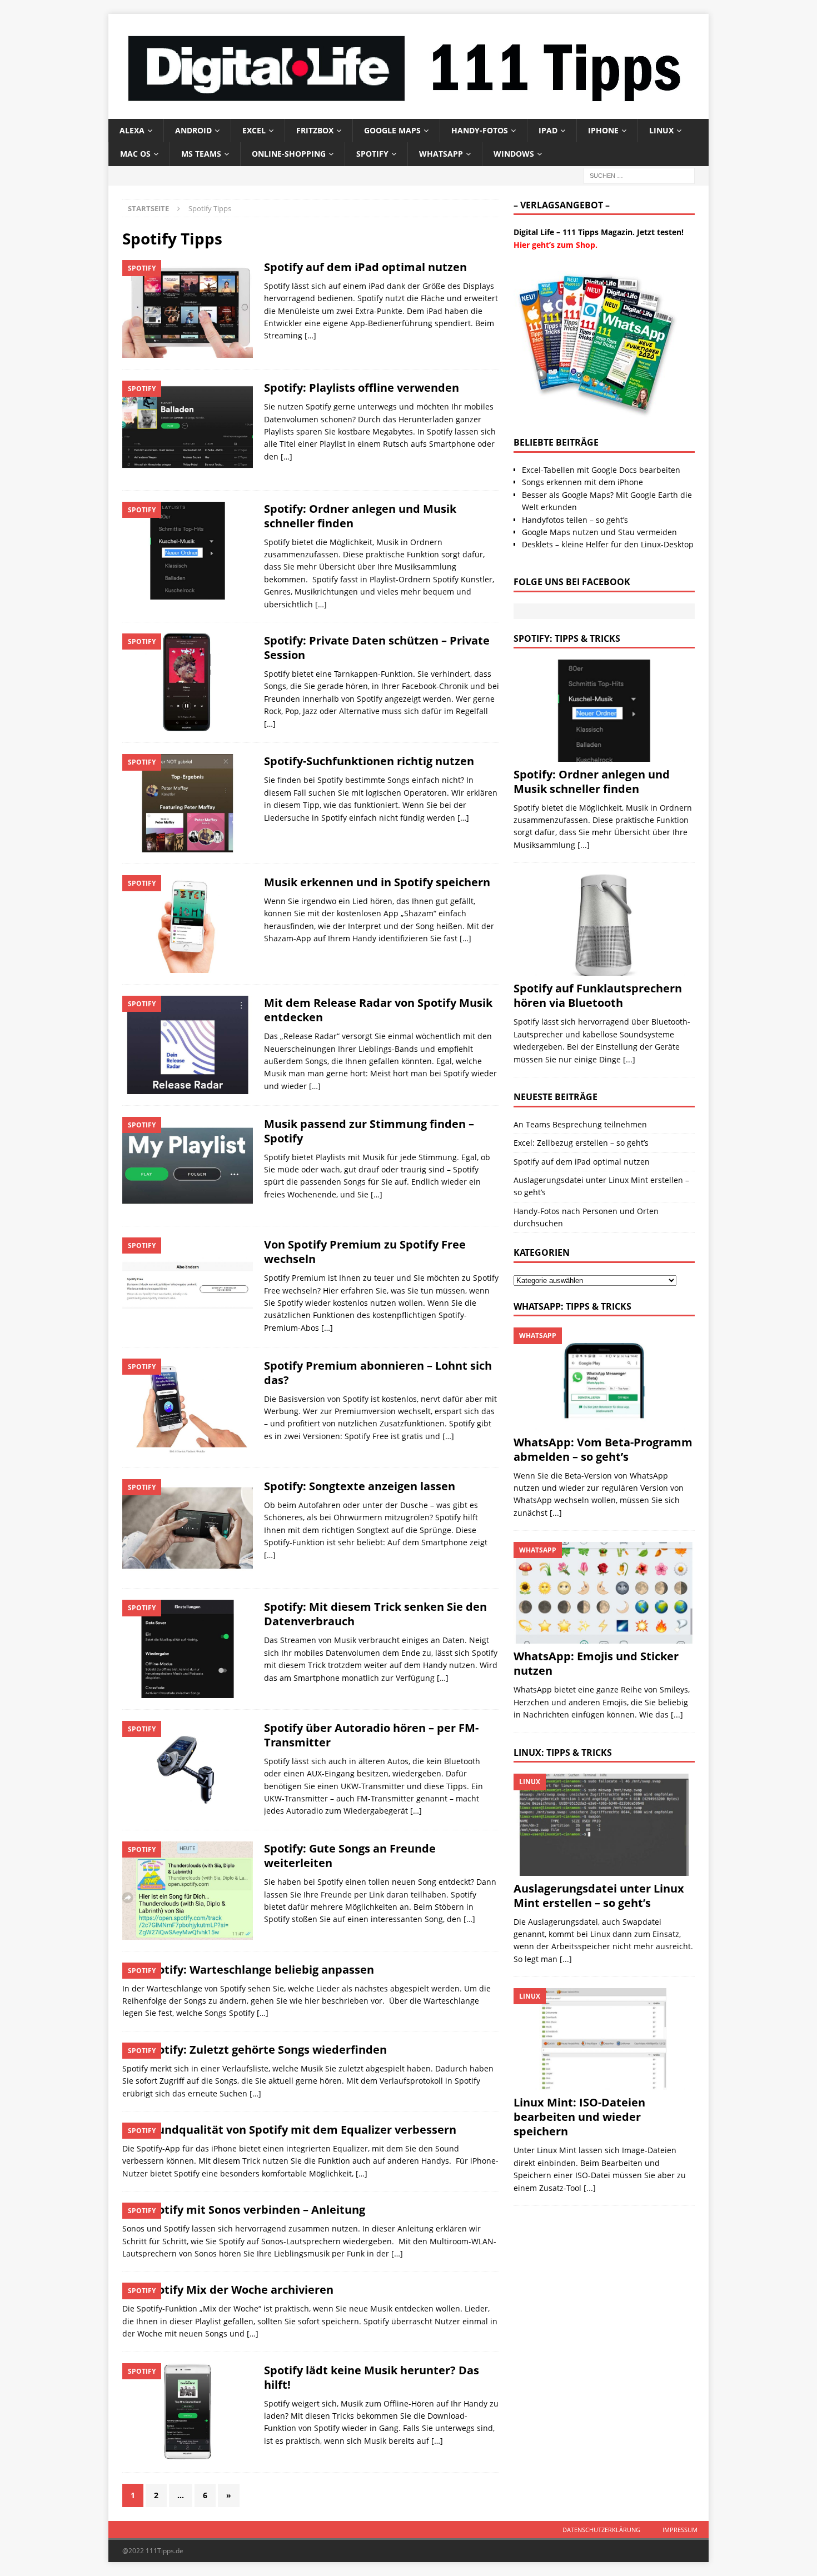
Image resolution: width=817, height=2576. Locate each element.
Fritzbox (315, 130)
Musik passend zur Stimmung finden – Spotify (369, 1131)
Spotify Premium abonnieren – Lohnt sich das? (378, 1373)
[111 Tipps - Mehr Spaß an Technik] (409, 112)
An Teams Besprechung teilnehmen (580, 1124)
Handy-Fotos (480, 130)
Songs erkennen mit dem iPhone (582, 482)
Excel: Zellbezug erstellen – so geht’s (581, 1143)
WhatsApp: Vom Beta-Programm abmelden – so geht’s (603, 1449)
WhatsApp (441, 154)
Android (193, 130)
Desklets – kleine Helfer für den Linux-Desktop (608, 544)
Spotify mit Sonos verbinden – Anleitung (255, 2210)
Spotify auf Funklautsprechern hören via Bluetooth (598, 995)
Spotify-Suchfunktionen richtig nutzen (369, 761)
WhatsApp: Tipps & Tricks (572, 1306)
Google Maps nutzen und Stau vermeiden (599, 532)
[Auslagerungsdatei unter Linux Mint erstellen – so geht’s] (604, 1824)
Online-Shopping (289, 154)
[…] (310, 335)
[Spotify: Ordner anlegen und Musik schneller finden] (604, 710)
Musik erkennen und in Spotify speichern (377, 882)
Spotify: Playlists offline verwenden (362, 388)
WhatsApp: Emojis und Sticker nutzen (596, 1663)
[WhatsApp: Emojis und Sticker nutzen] (604, 1593)
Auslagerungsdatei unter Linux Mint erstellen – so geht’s (599, 1896)
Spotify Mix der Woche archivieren (239, 2290)
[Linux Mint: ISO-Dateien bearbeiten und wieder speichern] (604, 2039)
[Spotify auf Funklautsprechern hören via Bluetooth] (604, 925)
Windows (514, 154)
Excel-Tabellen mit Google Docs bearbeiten (601, 470)
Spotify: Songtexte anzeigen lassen (360, 1486)
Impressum (680, 2530)
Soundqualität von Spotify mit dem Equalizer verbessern (300, 2130)
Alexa (132, 130)
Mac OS (135, 154)
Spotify (372, 154)
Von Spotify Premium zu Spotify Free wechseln (365, 1252)
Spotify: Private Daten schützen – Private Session (377, 648)
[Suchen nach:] (639, 175)
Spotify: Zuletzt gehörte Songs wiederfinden (266, 2050)
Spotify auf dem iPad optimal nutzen (365, 267)
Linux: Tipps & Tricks (563, 1753)
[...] (584, 845)
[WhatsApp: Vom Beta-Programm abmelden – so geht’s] (604, 1378)
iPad (548, 130)
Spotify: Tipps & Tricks (567, 638)
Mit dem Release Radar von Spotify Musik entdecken (378, 1010)
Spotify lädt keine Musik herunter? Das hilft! (372, 2377)
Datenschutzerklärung (601, 2530)
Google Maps (392, 130)
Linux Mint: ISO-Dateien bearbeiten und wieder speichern (579, 2117)
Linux (661, 130)
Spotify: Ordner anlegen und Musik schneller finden (360, 516)
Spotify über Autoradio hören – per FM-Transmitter (371, 1735)
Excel (254, 130)
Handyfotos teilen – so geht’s (575, 520)
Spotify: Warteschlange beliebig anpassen (259, 1970)
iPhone (603, 130)
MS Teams (201, 154)
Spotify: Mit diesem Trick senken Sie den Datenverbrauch (375, 1614)
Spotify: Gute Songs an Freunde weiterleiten (350, 1856)
